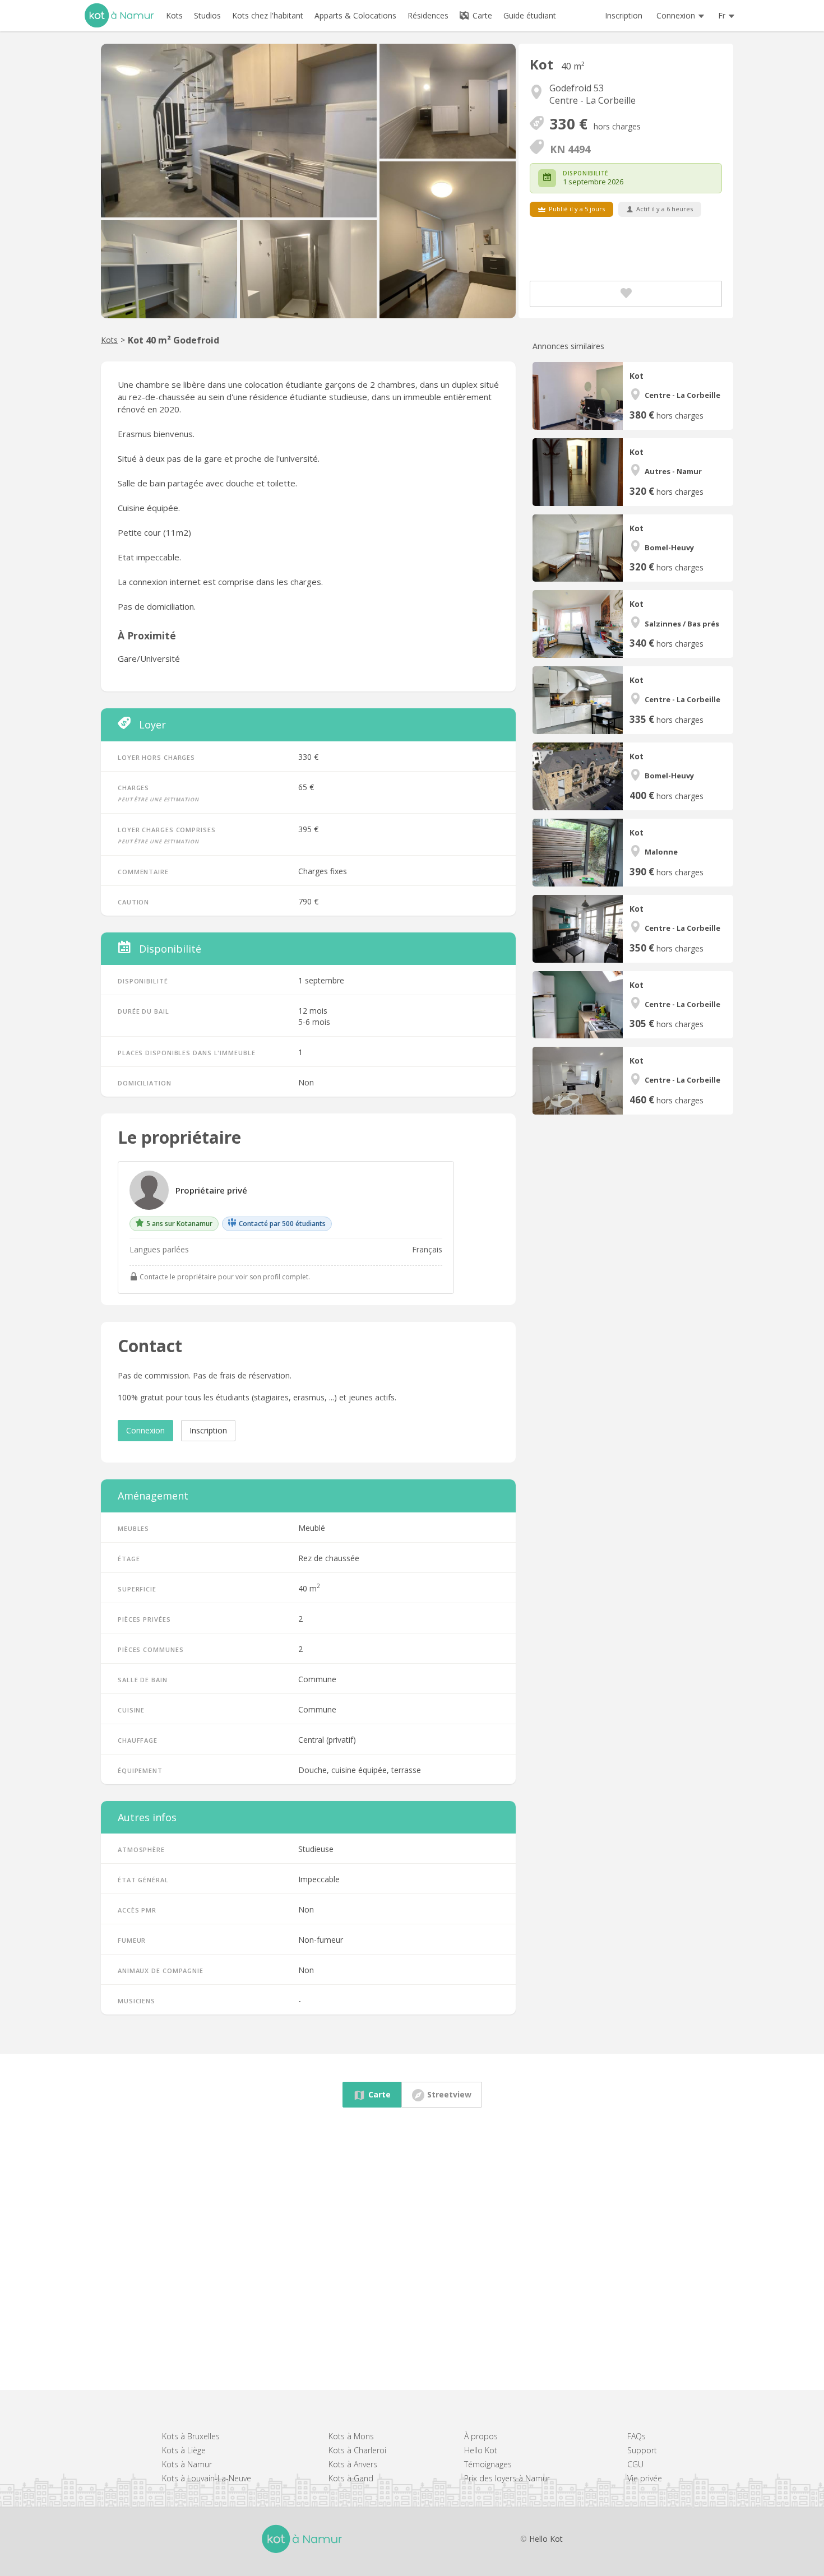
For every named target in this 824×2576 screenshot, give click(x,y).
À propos (481, 2436)
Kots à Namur (187, 2464)
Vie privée (645, 2478)
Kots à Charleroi (357, 2450)
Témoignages (488, 2464)
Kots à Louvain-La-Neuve (207, 2478)
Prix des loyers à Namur (507, 2478)
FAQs (636, 2436)
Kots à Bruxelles (191, 2436)
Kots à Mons (351, 2436)
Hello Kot (481, 2450)
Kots (109, 340)
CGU (635, 2464)
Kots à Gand (351, 2478)
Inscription (624, 15)
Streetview (449, 2094)
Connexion (145, 1430)
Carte (481, 15)
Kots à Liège (184, 2450)
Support (642, 2450)
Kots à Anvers (353, 2464)
